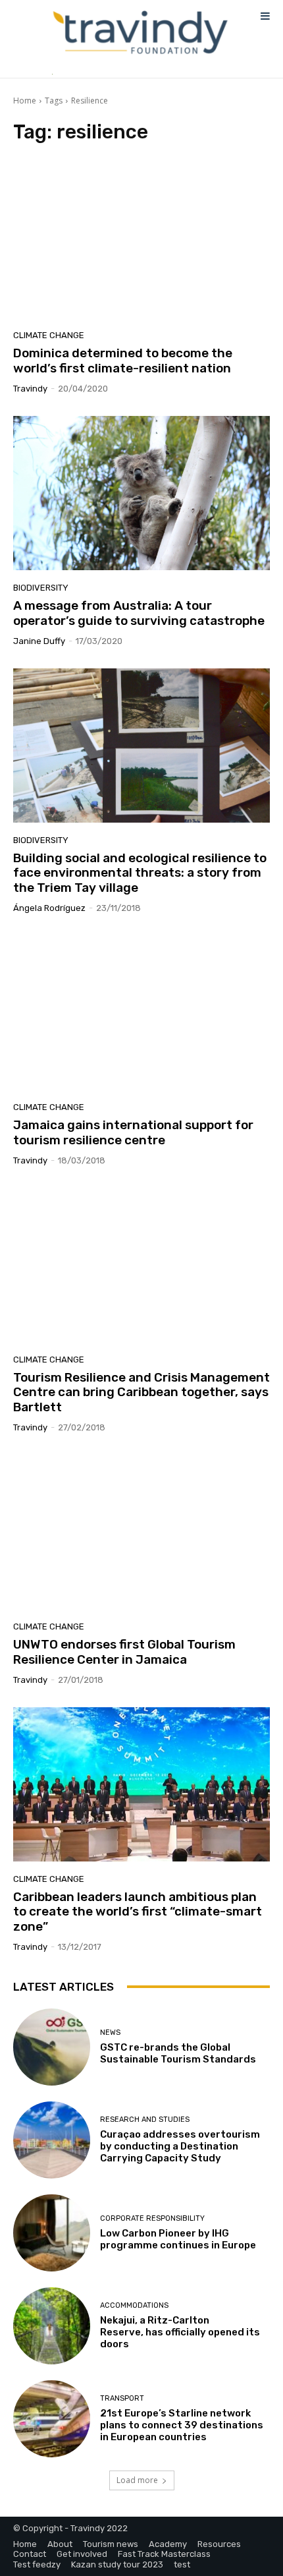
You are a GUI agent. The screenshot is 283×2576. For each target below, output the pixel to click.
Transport (122, 2398)
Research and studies (145, 2120)
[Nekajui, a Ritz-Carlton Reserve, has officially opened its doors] (52, 2326)
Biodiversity (41, 588)
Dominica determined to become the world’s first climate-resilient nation (123, 361)
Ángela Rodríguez (49, 908)
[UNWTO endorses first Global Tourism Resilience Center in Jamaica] (141, 1532)
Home (25, 101)
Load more (137, 2480)
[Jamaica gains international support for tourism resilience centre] (141, 1012)
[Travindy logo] (140, 33)
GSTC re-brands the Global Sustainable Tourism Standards (178, 2053)
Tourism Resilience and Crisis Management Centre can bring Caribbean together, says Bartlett (141, 1392)
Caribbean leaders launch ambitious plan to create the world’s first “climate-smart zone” (138, 1912)
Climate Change (49, 335)
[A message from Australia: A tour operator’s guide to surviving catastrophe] (141, 493)
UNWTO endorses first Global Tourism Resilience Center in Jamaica (124, 1652)
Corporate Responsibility (152, 2218)
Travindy (30, 389)
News (110, 2033)
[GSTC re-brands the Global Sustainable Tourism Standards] (52, 2047)
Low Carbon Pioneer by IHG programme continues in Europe (178, 2239)
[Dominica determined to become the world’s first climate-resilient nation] (141, 241)
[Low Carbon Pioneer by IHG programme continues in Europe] (52, 2233)
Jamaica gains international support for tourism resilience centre (133, 1132)
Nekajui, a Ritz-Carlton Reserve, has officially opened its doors (180, 2332)
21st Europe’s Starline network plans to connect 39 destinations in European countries (182, 2425)
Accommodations (134, 2305)
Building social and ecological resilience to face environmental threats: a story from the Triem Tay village (140, 873)
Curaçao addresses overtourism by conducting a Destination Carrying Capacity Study (180, 2146)
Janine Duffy (39, 641)
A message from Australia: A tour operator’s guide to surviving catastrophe (139, 613)
